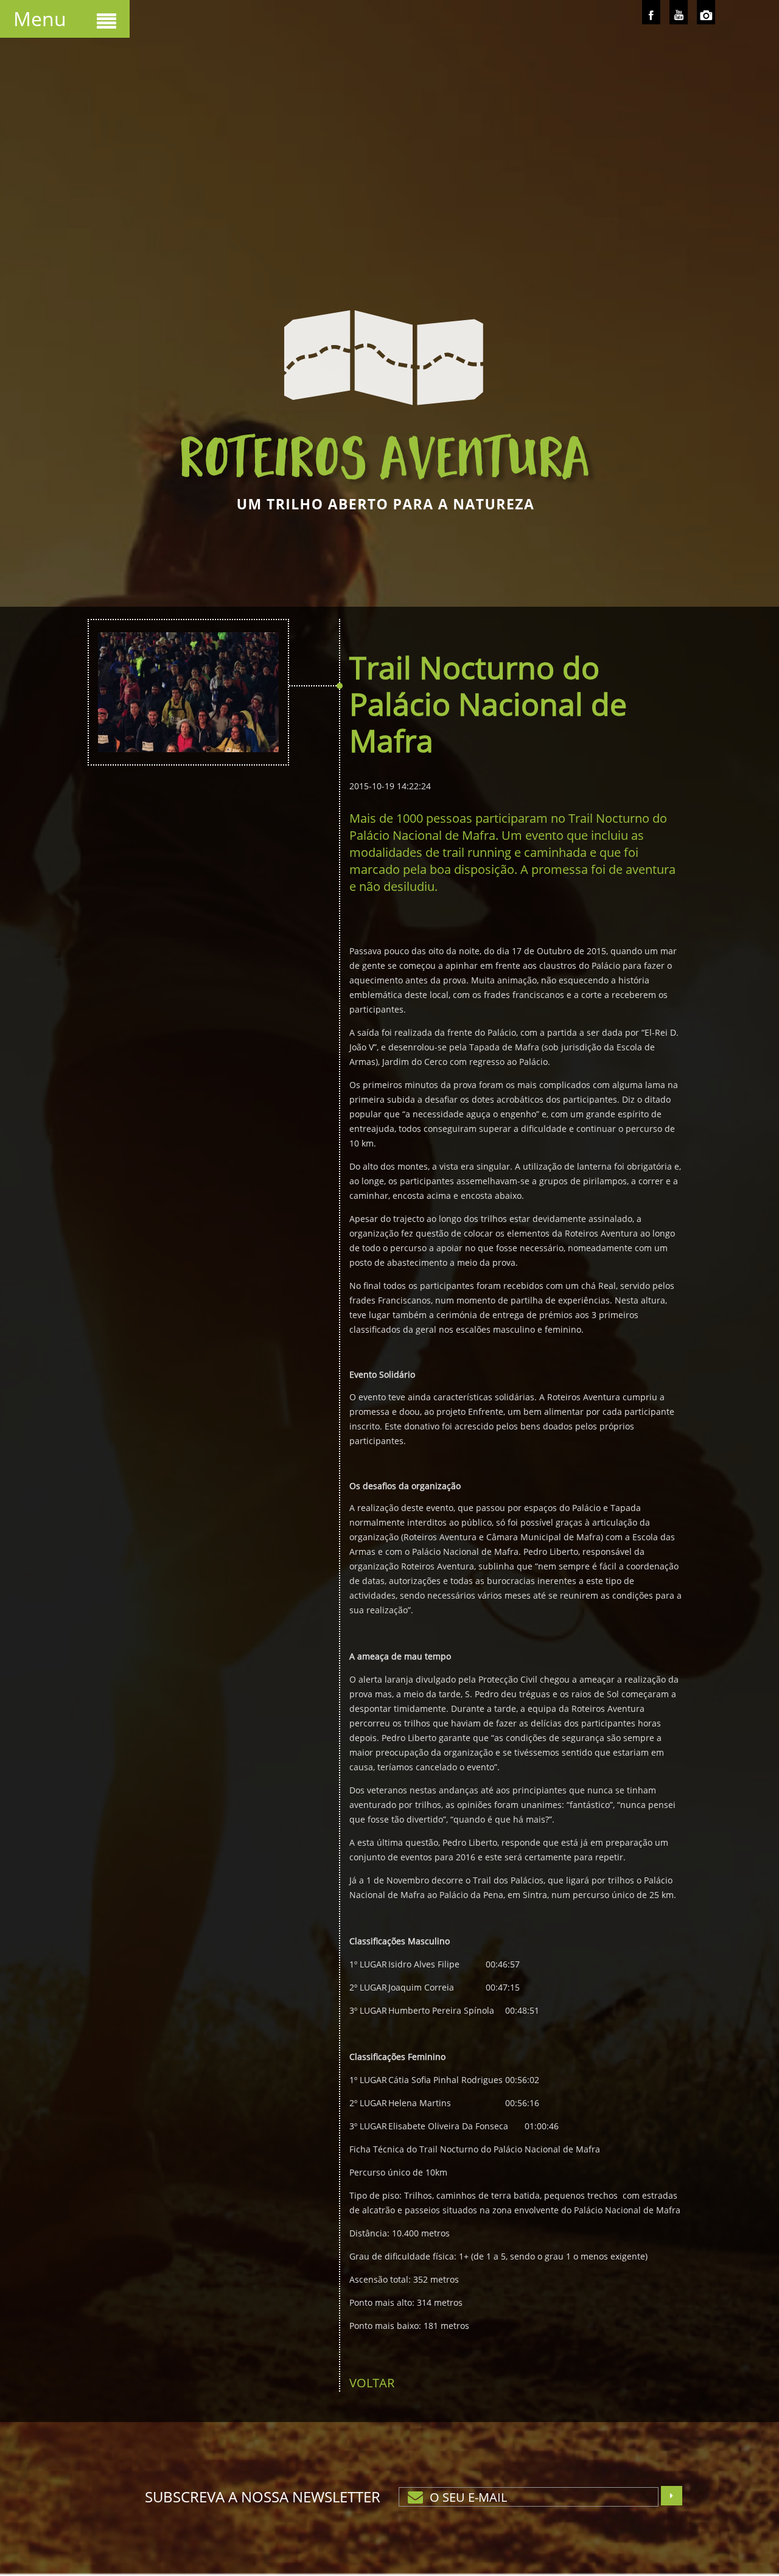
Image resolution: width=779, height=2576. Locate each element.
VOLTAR (372, 2383)
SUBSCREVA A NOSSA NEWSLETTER (263, 2497)
